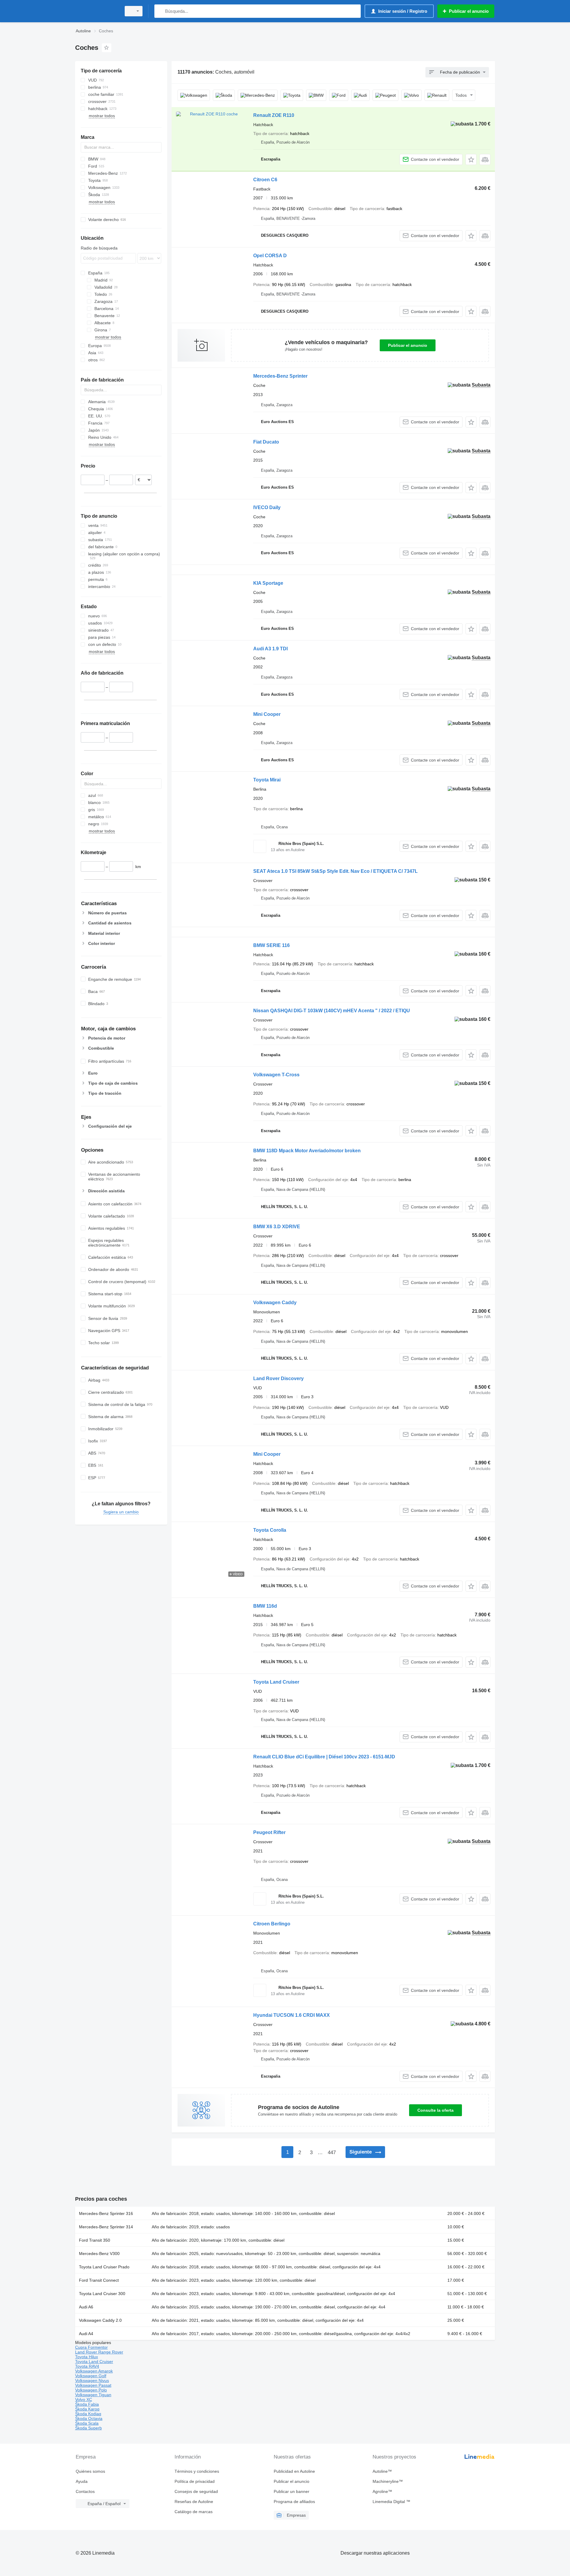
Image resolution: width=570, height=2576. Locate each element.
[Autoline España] (96, 11)
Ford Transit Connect (99, 2280)
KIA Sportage (268, 583)
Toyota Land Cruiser (276, 1682)
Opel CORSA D (270, 256)
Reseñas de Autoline (194, 2502)
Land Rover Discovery (278, 1378)
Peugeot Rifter (269, 1832)
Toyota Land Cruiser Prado (104, 2267)
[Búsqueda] (160, 11)
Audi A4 (86, 2334)
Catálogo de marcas (194, 2512)
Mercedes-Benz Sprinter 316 (106, 2213)
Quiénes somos (90, 2471)
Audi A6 (86, 2307)
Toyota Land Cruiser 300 (102, 2294)
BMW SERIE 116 (271, 945)
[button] (471, 159)
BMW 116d (265, 1606)
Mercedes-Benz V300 (99, 2254)
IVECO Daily (267, 507)
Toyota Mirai (267, 780)
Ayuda (82, 2481)
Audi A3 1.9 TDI (270, 649)
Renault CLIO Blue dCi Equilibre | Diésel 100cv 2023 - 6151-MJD (324, 1757)
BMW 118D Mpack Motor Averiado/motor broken (307, 1151)
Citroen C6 (265, 180)
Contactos (85, 2491)
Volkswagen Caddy (275, 1303)
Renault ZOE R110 (274, 115)
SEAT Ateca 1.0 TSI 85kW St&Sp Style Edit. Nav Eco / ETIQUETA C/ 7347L (335, 871)
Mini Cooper (267, 714)
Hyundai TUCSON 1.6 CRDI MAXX (292, 2015)
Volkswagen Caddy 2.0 (100, 2320)
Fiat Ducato (266, 442)
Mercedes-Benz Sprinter (280, 376)
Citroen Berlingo (272, 1924)
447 (332, 2153)
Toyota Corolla (270, 1530)
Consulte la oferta (436, 2110)
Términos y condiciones (197, 2471)
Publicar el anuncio (408, 345)
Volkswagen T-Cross (276, 1075)
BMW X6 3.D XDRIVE (277, 1227)
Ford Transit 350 (95, 2240)
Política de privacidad (195, 2481)
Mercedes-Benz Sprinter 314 (106, 2227)
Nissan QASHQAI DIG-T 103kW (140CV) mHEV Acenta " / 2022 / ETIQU (332, 1011)
